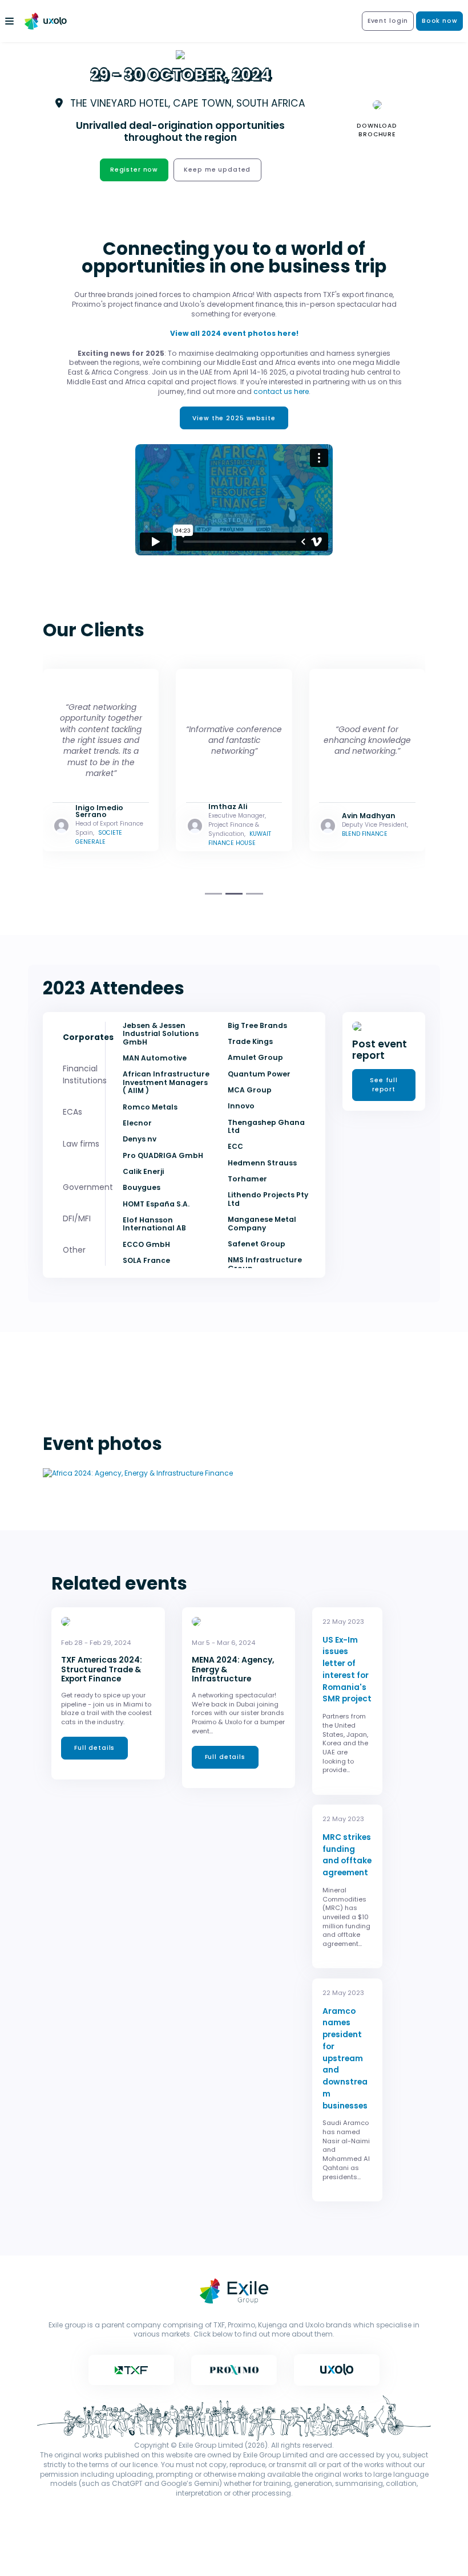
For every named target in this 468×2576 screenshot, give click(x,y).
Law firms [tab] (81, 1144)
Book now (440, 21)
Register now (134, 170)
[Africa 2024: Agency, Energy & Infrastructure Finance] (138, 1472)
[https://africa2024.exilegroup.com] (48, 21)
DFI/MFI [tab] (77, 1218)
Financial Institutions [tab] (85, 1074)
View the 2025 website (234, 418)
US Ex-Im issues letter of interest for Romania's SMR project (347, 1669)
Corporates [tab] (88, 1037)
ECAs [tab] (72, 1112)
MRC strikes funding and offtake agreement (347, 1855)
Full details (94, 1748)
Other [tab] (74, 1250)
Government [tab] (88, 1187)
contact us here (281, 391)
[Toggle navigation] (10, 21)
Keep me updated (217, 170)
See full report (384, 1085)
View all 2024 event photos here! (234, 333)
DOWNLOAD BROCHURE (377, 130)
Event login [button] (388, 21)
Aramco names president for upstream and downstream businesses (345, 2058)
